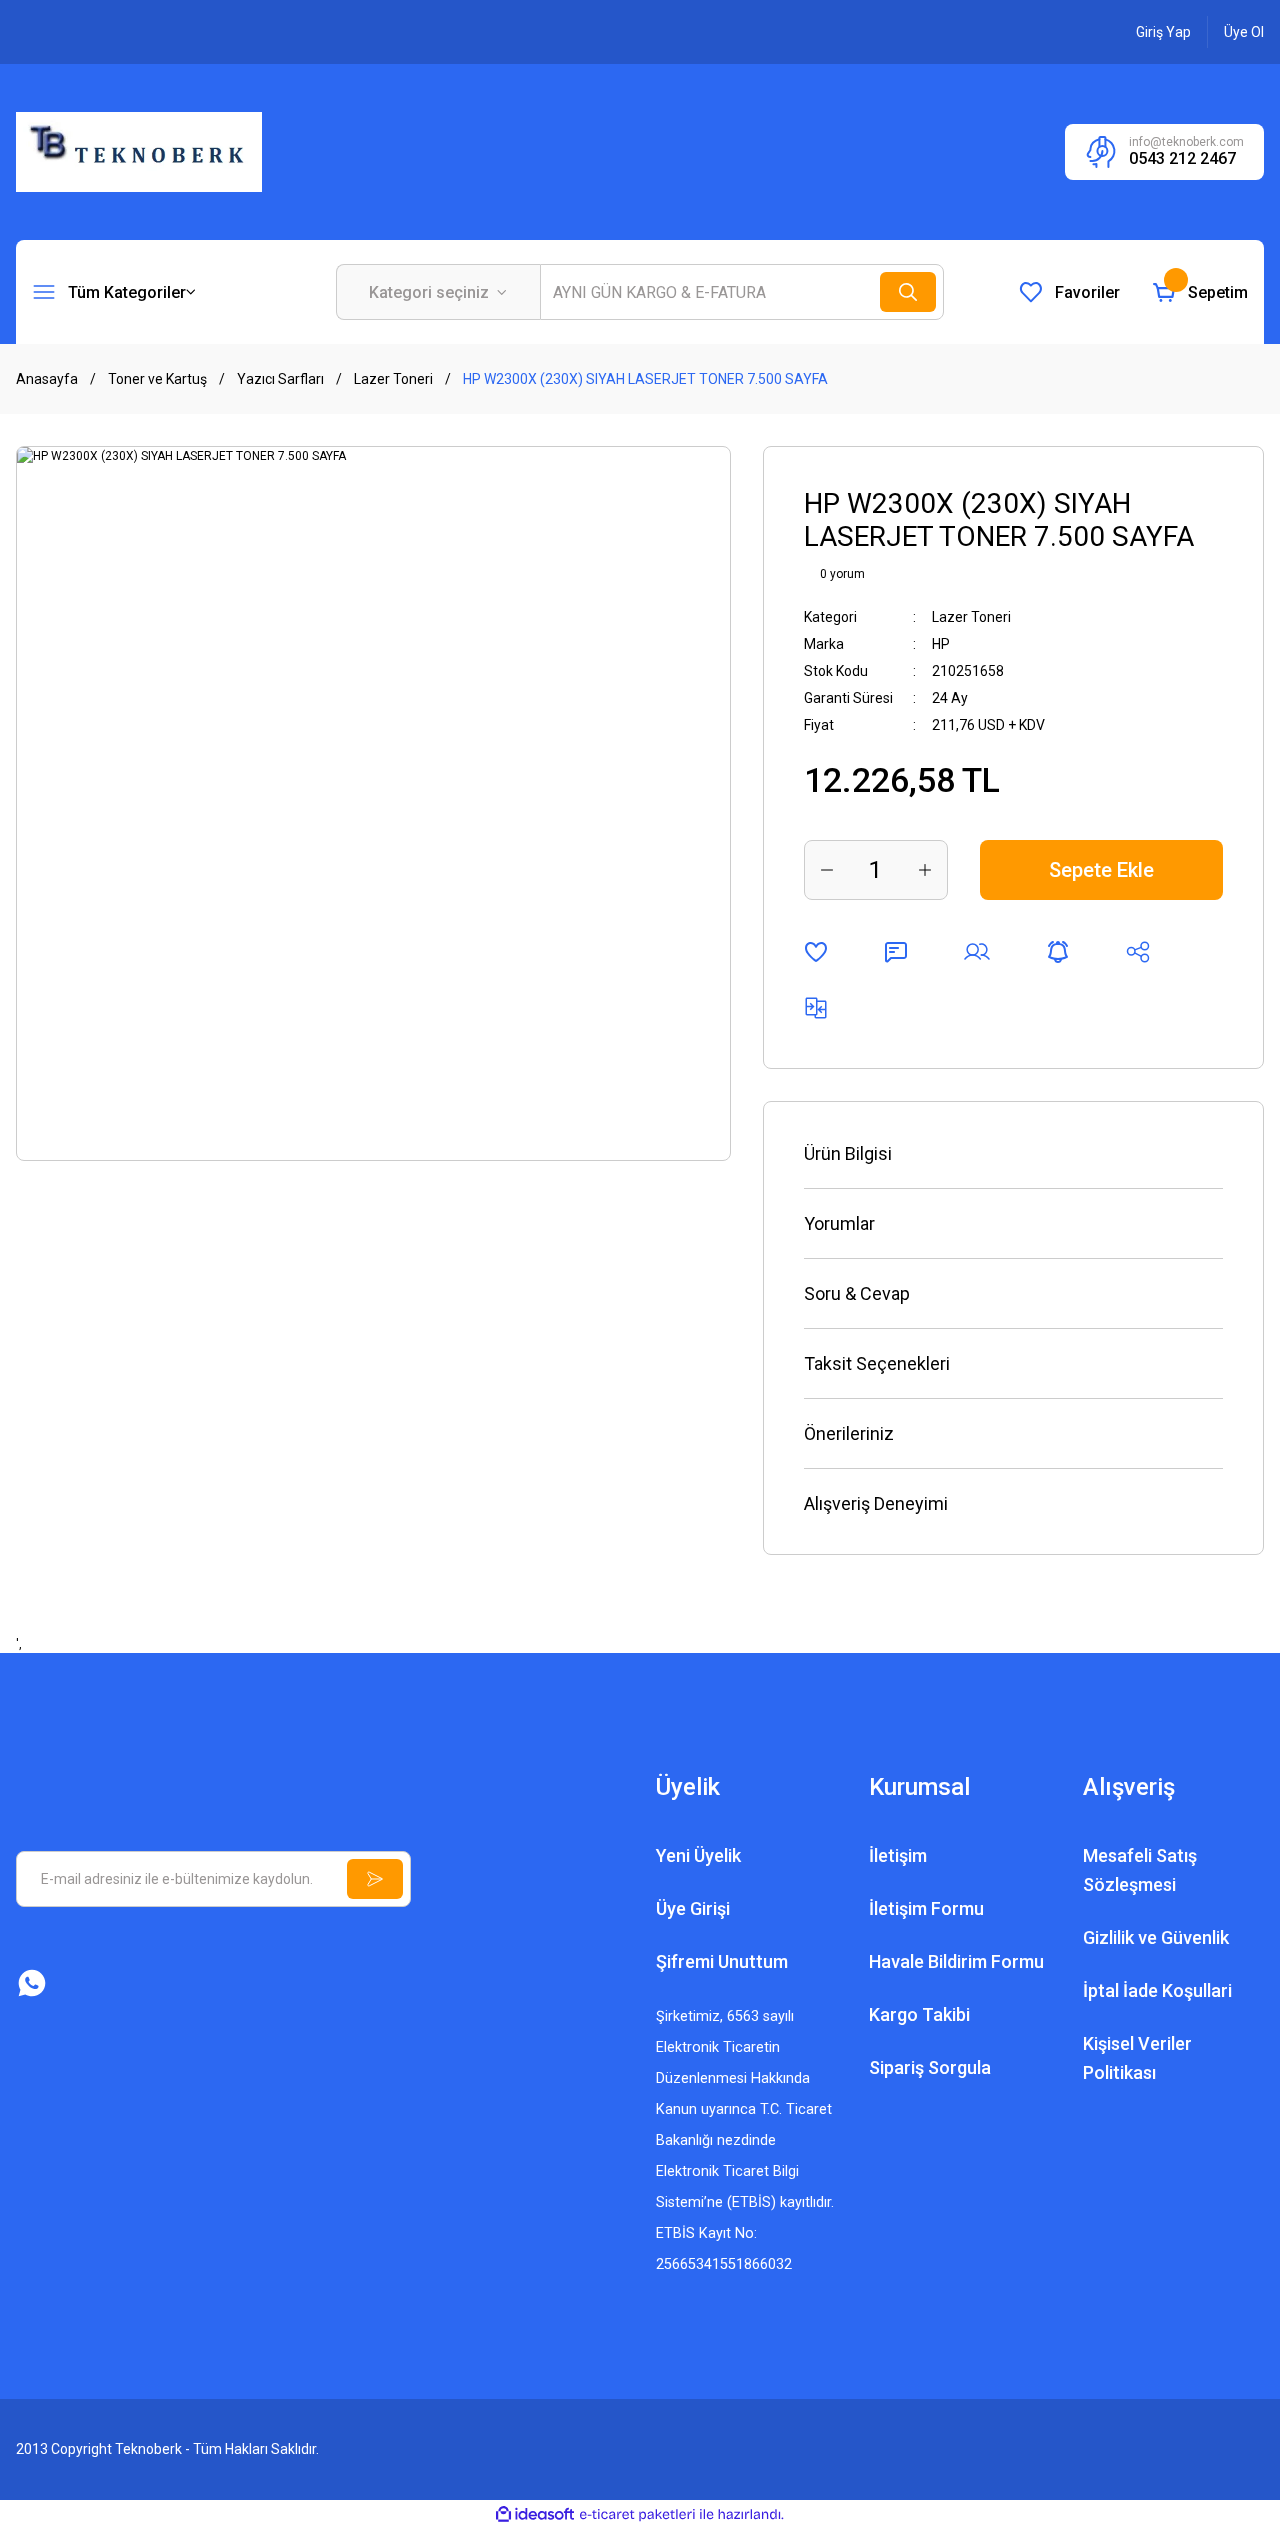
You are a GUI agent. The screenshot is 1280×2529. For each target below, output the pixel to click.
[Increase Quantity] (925, 870)
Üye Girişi (693, 1908)
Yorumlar (839, 1223)
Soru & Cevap (857, 1293)
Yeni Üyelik (698, 1855)
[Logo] (139, 151)
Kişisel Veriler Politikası (1137, 2058)
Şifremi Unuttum (722, 1961)
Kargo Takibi (919, 2014)
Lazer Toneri (971, 617)
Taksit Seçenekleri (877, 1363)
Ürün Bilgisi (848, 1153)
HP (941, 644)
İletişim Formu (926, 1908)
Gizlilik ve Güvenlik (1156, 1937)
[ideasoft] (535, 2514)
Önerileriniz (849, 1433)
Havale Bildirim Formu (956, 1961)
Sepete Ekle (1101, 870)
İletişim (898, 1855)
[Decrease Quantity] (827, 870)
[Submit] (375, 1879)
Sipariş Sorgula (930, 2067)
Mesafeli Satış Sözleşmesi (1140, 1870)
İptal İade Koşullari (1157, 1990)
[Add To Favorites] (816, 952)
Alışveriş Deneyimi (876, 1503)
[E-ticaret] (637, 2515)
